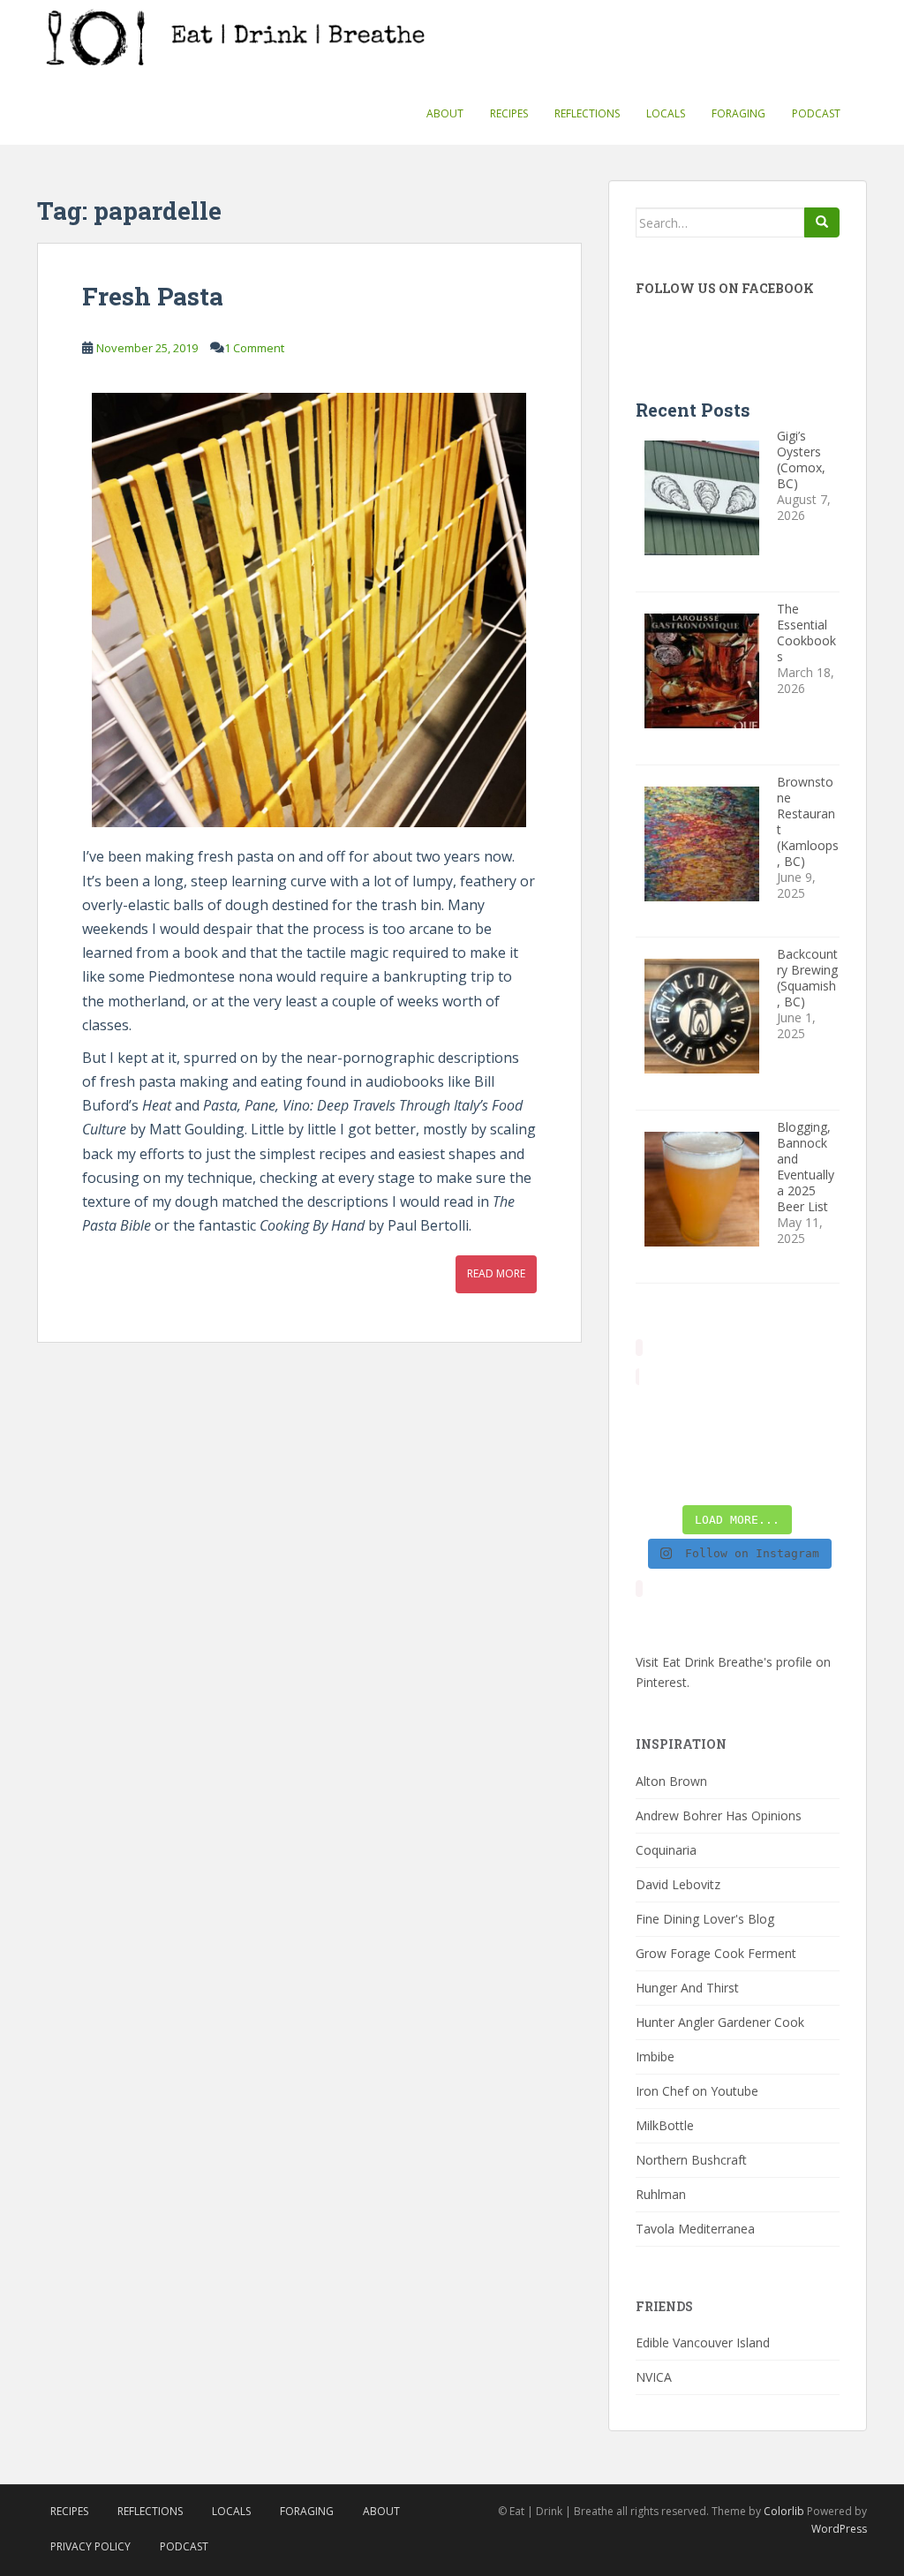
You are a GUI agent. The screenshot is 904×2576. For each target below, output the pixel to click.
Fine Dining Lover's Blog (705, 1919)
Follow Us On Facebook (725, 288)
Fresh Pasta (153, 296)
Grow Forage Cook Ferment (716, 1953)
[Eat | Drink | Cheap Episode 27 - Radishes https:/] (658, 1410)
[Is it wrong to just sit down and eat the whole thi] (658, 1443)
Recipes (509, 113)
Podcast (816, 113)
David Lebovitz (678, 1884)
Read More (496, 1273)
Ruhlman (661, 2194)
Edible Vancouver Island (703, 2343)
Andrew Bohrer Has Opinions (719, 1815)
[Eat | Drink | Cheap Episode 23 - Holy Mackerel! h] (817, 1443)
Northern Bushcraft (691, 2160)
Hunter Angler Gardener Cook (720, 2022)
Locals (666, 113)
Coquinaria (666, 1850)
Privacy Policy (90, 2546)
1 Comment (254, 348)
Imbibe (655, 2056)
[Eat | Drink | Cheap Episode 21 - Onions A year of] (711, 1478)
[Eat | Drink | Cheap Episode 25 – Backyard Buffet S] (817, 1410)
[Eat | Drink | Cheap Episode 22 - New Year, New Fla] (658, 1478)
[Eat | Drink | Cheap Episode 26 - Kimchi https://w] (764, 1410)
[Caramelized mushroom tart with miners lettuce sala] (711, 1410)
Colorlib (784, 2511)
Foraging (738, 113)
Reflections (587, 113)
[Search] (822, 222)
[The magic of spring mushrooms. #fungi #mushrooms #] (764, 1443)
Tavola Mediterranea (695, 2229)
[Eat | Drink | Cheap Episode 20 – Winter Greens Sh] (817, 1478)
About (445, 113)
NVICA (654, 2377)
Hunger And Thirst (687, 1988)
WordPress (839, 2529)
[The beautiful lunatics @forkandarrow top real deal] (764, 1478)
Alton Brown (671, 1781)
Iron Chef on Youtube (697, 2091)
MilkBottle (665, 2125)
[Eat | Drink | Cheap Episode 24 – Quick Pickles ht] (711, 1443)
